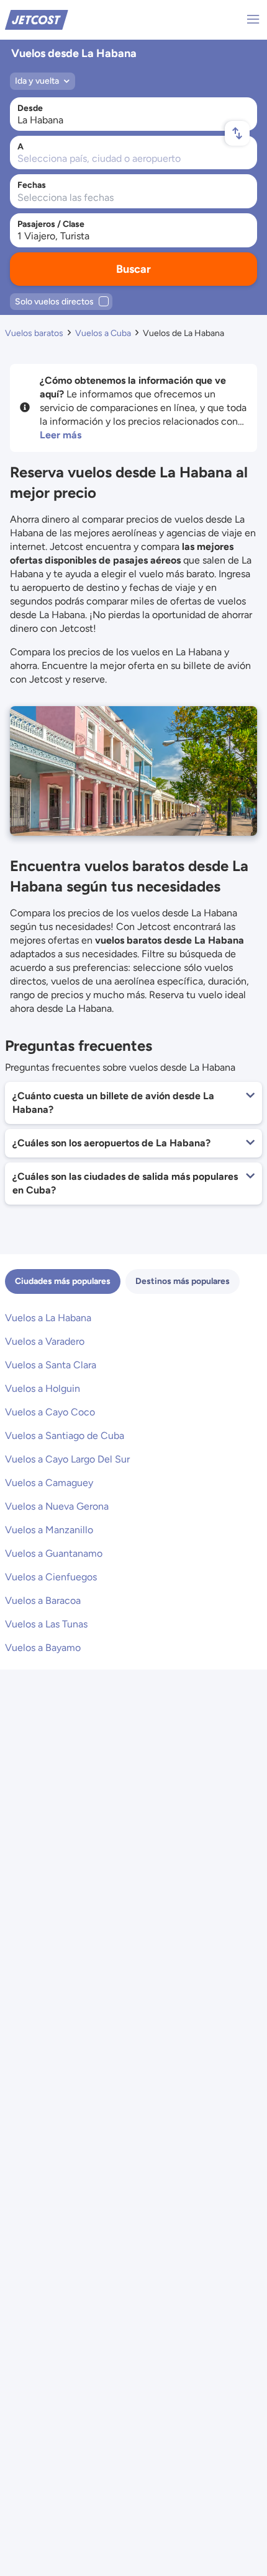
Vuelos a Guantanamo (54, 1553)
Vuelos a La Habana (48, 1318)
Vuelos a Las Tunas (46, 1624)
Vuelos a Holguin (43, 1388)
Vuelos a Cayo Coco (50, 1412)
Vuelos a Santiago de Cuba (65, 1436)
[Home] (37, 19)
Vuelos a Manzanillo (49, 1530)
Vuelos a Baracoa (43, 1600)
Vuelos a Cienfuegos (51, 1577)
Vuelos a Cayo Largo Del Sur (67, 1459)
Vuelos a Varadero (45, 1341)
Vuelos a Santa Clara (51, 1365)
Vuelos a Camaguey (49, 1483)
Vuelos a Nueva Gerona (57, 1506)
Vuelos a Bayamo (43, 1648)
